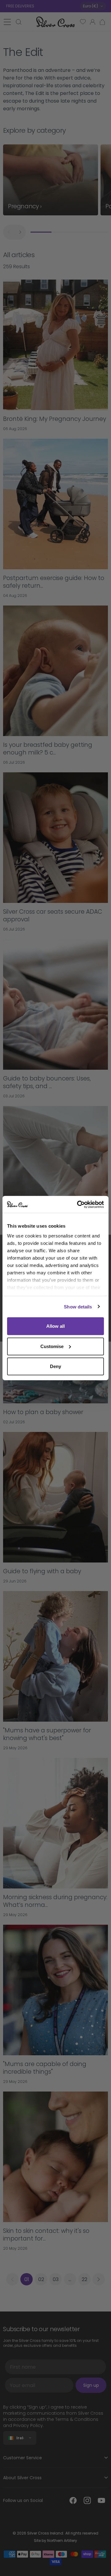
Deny (55, 1366)
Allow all (55, 1326)
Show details (78, 1306)
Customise (52, 1346)
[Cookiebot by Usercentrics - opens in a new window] (78, 1204)
